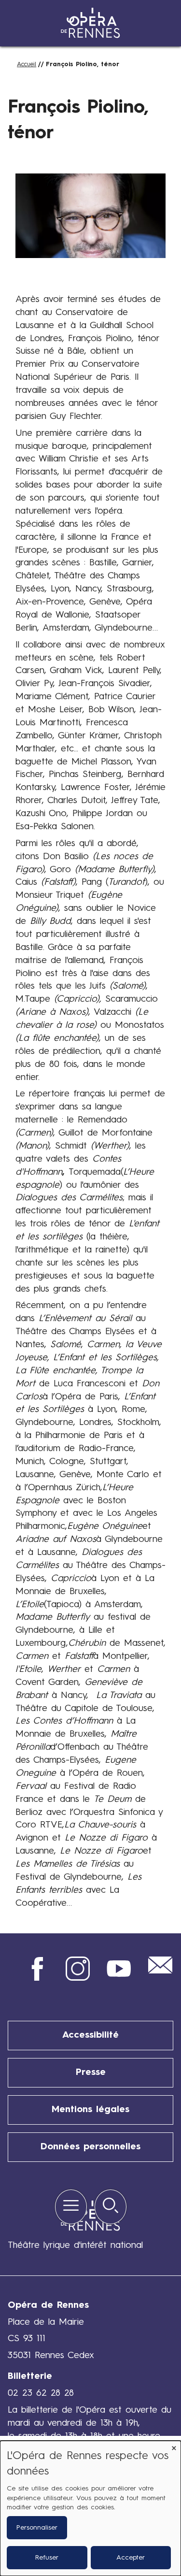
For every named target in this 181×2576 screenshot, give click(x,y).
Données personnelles (90, 2147)
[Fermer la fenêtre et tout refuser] (174, 2447)
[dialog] (90, 2508)
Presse (91, 2072)
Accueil (27, 65)
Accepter (131, 2558)
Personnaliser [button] (37, 2528)
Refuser (47, 2558)
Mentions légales (90, 2110)
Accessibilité (90, 2035)
